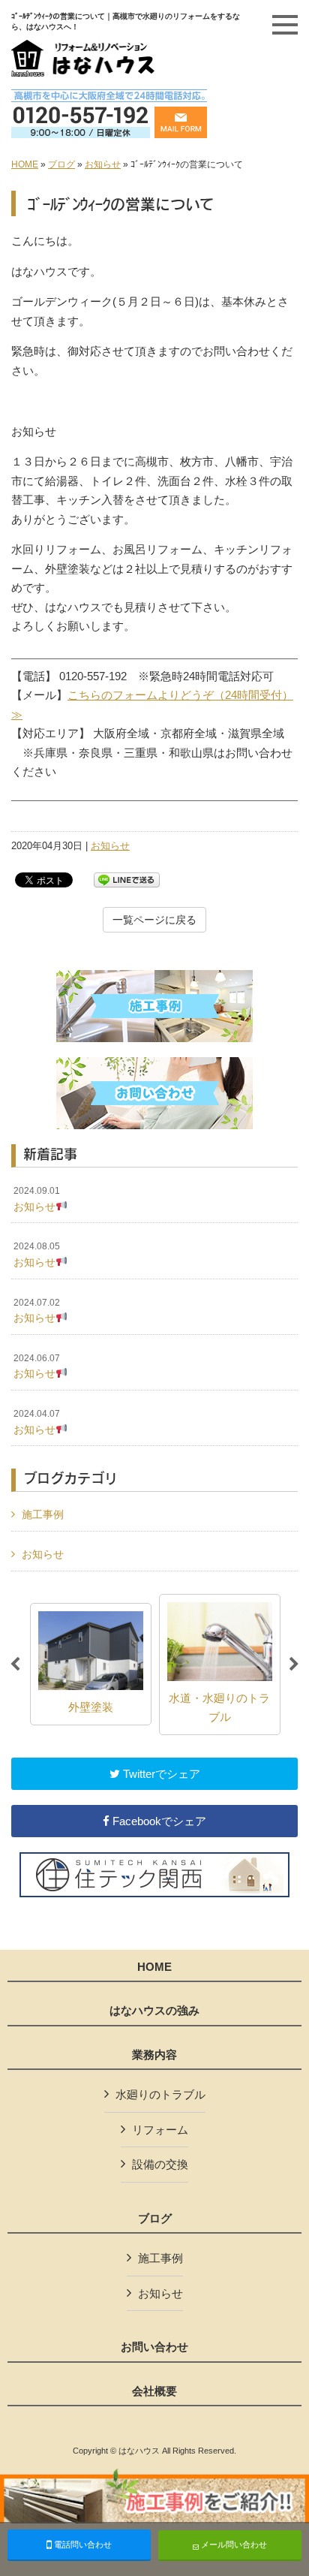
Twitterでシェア (160, 1774)
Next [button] (294, 1665)
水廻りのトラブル (160, 2094)
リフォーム (160, 2130)
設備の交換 (160, 2164)
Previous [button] (15, 1665)
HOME (25, 164)
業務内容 (154, 2055)
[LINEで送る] (127, 879)
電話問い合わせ (82, 2544)
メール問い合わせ (233, 2544)
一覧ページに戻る (154, 920)
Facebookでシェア (158, 1821)
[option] (91, 1664)
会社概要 (154, 2391)
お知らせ (103, 164)
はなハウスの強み (154, 2011)
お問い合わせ (154, 2347)
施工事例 (43, 1514)
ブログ (61, 164)
